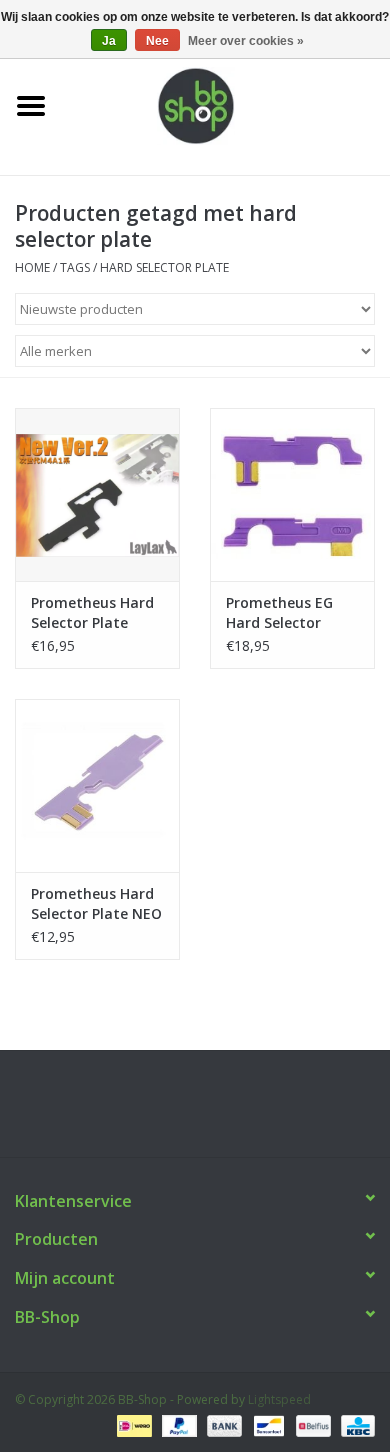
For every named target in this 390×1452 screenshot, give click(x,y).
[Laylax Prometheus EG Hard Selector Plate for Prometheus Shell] (292, 494)
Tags (75, 267)
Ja (109, 41)
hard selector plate (164, 267)
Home (32, 267)
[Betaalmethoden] (132, 1424)
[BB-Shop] (226, 104)
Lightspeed (279, 1399)
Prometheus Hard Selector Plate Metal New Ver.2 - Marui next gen (93, 613)
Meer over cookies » (246, 41)
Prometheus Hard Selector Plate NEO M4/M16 (96, 904)
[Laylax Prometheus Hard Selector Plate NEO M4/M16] (97, 785)
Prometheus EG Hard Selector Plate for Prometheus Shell (287, 613)
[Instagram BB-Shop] (213, 1111)
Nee (157, 41)
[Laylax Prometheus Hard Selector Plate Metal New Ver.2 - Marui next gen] (97, 494)
